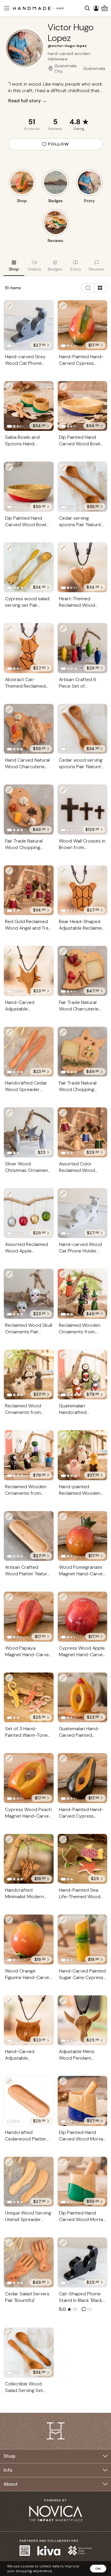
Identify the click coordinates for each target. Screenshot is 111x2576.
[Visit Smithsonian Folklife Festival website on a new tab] (25, 2551)
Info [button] (8, 2470)
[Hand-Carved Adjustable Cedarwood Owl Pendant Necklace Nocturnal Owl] (29, 2020)
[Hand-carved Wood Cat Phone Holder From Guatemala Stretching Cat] (83, 1213)
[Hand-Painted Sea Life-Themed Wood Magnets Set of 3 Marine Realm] (83, 1859)
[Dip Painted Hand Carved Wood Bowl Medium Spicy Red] (29, 487)
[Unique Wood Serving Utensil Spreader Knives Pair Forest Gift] (29, 2182)
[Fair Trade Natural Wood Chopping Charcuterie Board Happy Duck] (29, 810)
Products (32, 129)
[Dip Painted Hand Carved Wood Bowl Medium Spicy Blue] (83, 406)
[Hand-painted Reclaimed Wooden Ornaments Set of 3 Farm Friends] (83, 1455)
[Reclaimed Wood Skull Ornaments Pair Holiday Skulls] (29, 1294)
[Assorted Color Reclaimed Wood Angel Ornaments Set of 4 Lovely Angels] (83, 1132)
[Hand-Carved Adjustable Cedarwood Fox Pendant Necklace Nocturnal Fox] (29, 971)
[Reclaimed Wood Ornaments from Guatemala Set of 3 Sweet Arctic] (29, 1375)
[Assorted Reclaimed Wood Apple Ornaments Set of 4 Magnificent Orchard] (29, 1213)
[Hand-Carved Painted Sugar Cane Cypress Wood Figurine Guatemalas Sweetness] (83, 1940)
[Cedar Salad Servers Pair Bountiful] (29, 2262)
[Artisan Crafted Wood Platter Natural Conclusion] (29, 1536)
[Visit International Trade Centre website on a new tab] (80, 2551)
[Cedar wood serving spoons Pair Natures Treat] (83, 729)
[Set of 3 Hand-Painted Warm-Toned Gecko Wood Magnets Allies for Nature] (29, 1698)
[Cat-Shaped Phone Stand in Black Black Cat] (83, 2262)
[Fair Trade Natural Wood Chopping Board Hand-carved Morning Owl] (83, 1052)
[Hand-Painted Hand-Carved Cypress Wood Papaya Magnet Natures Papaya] (83, 325)
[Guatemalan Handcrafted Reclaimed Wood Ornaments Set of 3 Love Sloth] (83, 1375)
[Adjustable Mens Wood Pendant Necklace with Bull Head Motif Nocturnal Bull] (83, 2020)
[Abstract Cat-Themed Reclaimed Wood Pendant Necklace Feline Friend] (29, 648)
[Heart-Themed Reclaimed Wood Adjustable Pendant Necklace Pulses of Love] (83, 568)
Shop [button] (9, 2456)
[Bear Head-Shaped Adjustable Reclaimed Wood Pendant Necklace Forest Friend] (83, 890)
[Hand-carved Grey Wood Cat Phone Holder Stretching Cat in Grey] (29, 325)
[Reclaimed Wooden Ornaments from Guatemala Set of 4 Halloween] (83, 1294)
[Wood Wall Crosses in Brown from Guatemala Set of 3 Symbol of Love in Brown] (83, 810)
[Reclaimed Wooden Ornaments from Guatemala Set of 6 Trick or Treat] (29, 1455)
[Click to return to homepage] (38, 8)
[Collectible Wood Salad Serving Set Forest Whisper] (29, 2353)
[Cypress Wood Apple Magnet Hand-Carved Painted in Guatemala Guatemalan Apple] (83, 1617)
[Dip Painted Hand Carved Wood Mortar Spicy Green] (83, 2182)
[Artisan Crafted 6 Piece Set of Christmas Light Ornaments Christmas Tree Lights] (83, 648)
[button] (6, 8)
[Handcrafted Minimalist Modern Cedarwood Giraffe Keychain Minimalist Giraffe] (29, 1859)
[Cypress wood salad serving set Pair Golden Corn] (29, 568)
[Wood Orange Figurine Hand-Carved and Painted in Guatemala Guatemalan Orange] (29, 1940)
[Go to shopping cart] (105, 8)
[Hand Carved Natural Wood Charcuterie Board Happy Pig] (29, 729)
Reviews (55, 129)
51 (32, 122)
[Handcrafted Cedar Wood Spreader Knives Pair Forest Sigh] (29, 1052)
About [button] (11, 2484)
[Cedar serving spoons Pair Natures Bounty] (83, 487)
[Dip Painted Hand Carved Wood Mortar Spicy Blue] (83, 2101)
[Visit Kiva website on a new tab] (49, 2551)
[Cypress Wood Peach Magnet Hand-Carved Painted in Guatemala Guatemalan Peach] (29, 1778)
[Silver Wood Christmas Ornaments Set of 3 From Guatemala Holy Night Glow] (29, 1132)
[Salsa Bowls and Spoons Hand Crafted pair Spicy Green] (29, 406)
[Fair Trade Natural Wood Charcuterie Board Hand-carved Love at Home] (83, 971)
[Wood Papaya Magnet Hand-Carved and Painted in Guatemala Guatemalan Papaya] (29, 1617)
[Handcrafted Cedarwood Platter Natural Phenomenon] (29, 2101)
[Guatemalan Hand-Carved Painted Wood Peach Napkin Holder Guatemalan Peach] (83, 1698)
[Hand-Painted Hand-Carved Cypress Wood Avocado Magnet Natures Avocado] (83, 1778)
